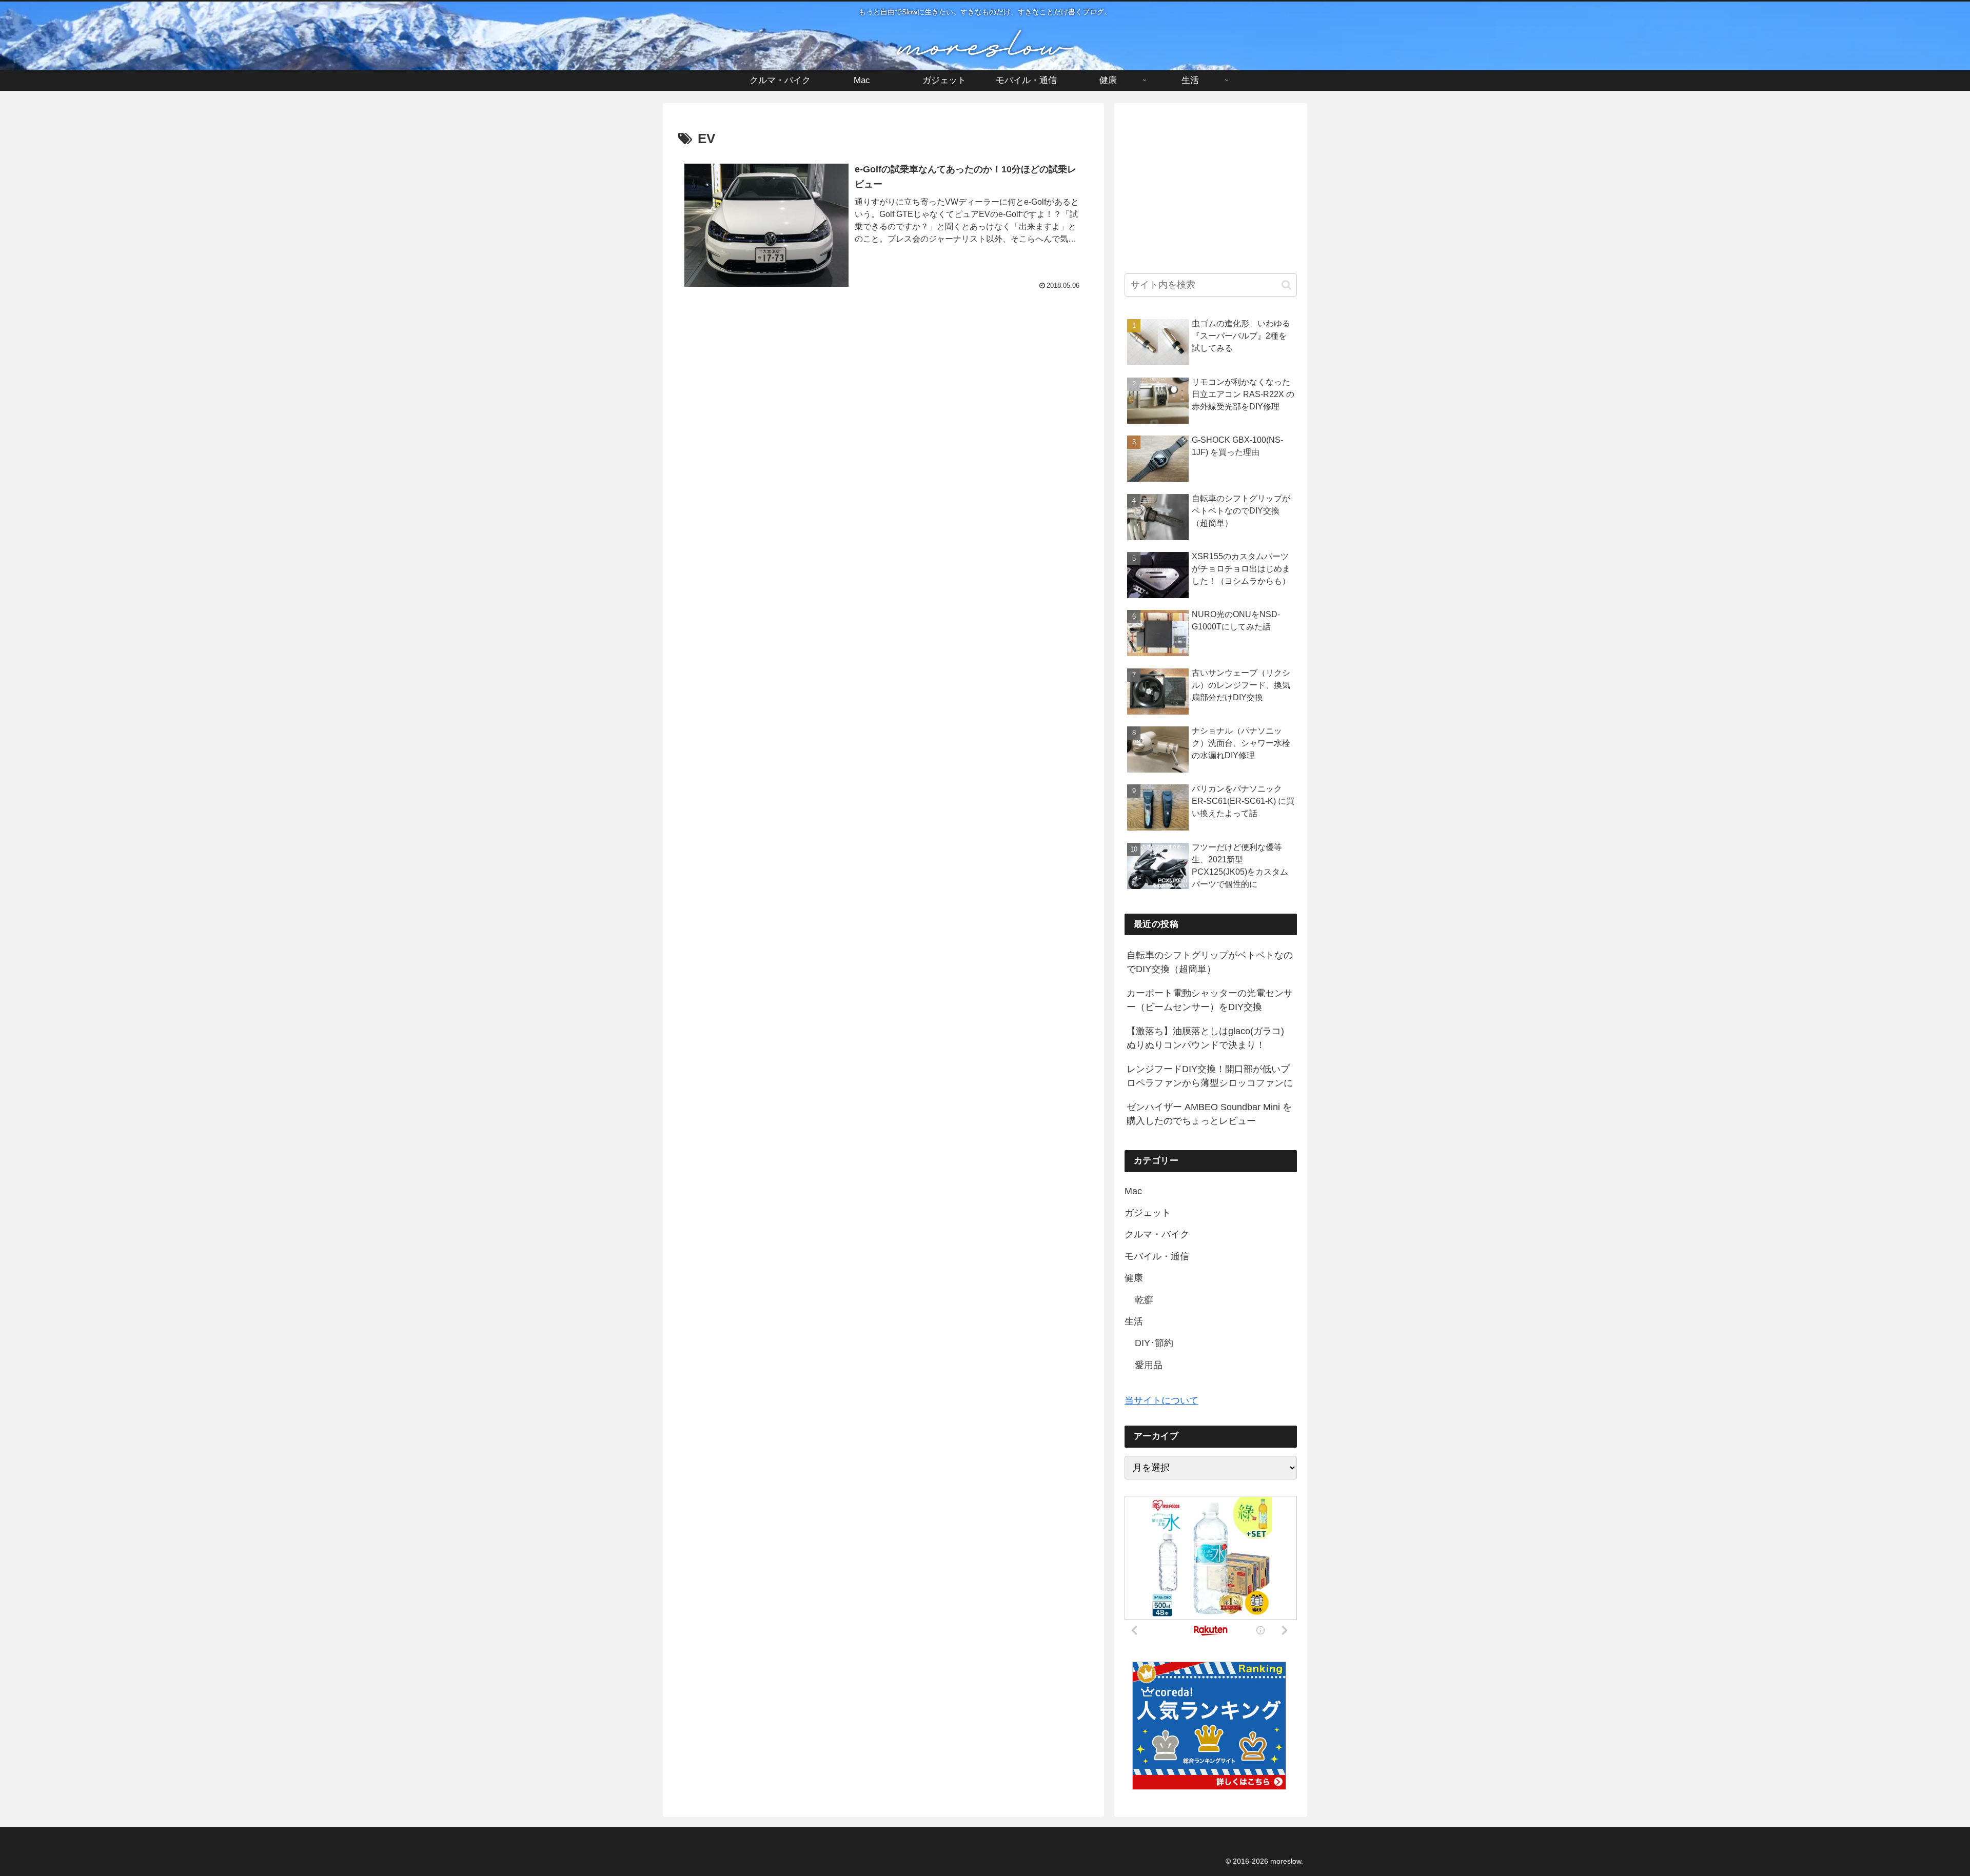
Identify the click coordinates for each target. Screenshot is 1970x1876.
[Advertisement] (883, 396)
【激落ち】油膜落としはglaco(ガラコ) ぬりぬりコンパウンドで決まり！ (1205, 1038)
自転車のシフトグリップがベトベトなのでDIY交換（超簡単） (1210, 962)
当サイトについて (1161, 1400)
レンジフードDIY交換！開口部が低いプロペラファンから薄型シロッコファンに (1210, 1076)
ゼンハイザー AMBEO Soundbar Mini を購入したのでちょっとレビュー (1209, 1114)
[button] (1286, 285)
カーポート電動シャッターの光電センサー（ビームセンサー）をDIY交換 (1210, 1000)
